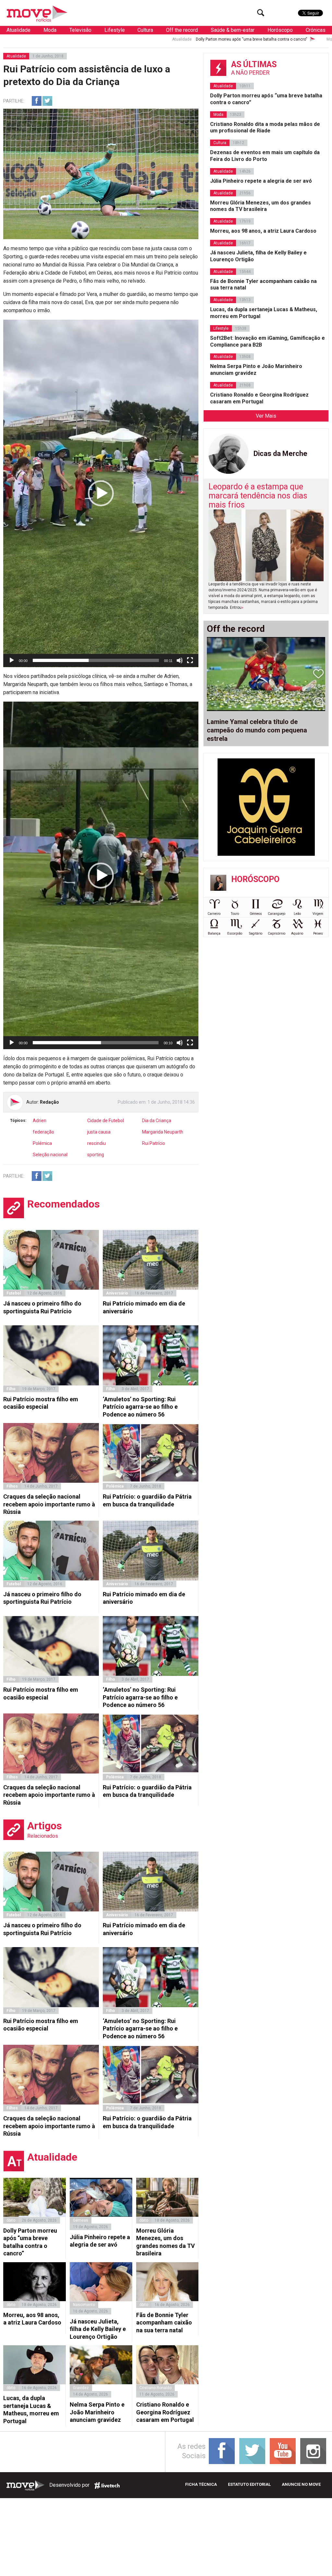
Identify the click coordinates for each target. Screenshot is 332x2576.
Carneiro (214, 914)
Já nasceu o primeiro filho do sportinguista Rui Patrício (42, 1307)
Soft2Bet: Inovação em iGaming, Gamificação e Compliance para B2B (267, 341)
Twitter (47, 101)
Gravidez (81, 2388)
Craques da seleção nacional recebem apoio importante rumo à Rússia (49, 1504)
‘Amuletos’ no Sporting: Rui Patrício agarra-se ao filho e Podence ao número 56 (140, 1407)
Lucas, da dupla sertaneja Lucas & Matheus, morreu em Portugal (31, 2409)
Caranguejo (277, 914)
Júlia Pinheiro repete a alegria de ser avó (100, 2241)
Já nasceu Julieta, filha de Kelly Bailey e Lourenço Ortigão (98, 2329)
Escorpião (235, 933)
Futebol (14, 1293)
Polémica (42, 1143)
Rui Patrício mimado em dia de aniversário (144, 1307)
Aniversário (117, 1293)
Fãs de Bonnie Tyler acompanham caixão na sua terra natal (164, 2323)
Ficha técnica (201, 2484)
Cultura (145, 30)
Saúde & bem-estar (233, 30)
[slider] (96, 660)
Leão (297, 914)
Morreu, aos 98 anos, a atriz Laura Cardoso (32, 2319)
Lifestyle (115, 30)
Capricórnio (277, 933)
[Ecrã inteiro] (190, 660)
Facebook (37, 101)
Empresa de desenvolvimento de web (107, 2485)
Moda (50, 30)
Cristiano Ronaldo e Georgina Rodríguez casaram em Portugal (165, 2412)
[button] (101, 493)
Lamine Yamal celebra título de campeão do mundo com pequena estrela (257, 730)
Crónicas (316, 30)
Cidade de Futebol (106, 1121)
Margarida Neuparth (163, 1132)
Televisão (80, 30)
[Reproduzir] (12, 660)
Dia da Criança (157, 1121)
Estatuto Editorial (249, 2484)
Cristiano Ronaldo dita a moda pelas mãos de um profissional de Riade (265, 128)
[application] (101, 493)
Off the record (182, 30)
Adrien (40, 1121)
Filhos (12, 1486)
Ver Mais (266, 416)
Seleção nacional (50, 1155)
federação (43, 1132)
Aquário (297, 933)
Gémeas (81, 2220)
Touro (235, 914)
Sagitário (256, 933)
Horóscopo (280, 30)
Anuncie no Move (301, 2484)
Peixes (318, 933)
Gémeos (256, 914)
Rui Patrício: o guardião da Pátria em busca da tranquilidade (147, 1500)
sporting (96, 1155)
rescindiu (96, 1143)
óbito (11, 2220)
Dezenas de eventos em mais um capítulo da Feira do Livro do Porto (265, 156)
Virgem (318, 914)
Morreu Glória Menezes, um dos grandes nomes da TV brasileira (166, 2242)
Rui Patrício (154, 1143)
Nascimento (84, 2305)
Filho (11, 1389)
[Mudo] (180, 660)
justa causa (99, 1132)
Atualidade (18, 30)
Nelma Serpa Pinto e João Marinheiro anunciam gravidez (97, 2412)
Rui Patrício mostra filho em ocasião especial (41, 1403)
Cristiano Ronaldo (155, 2388)
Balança (214, 933)
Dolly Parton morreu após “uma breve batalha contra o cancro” (138, 39)
